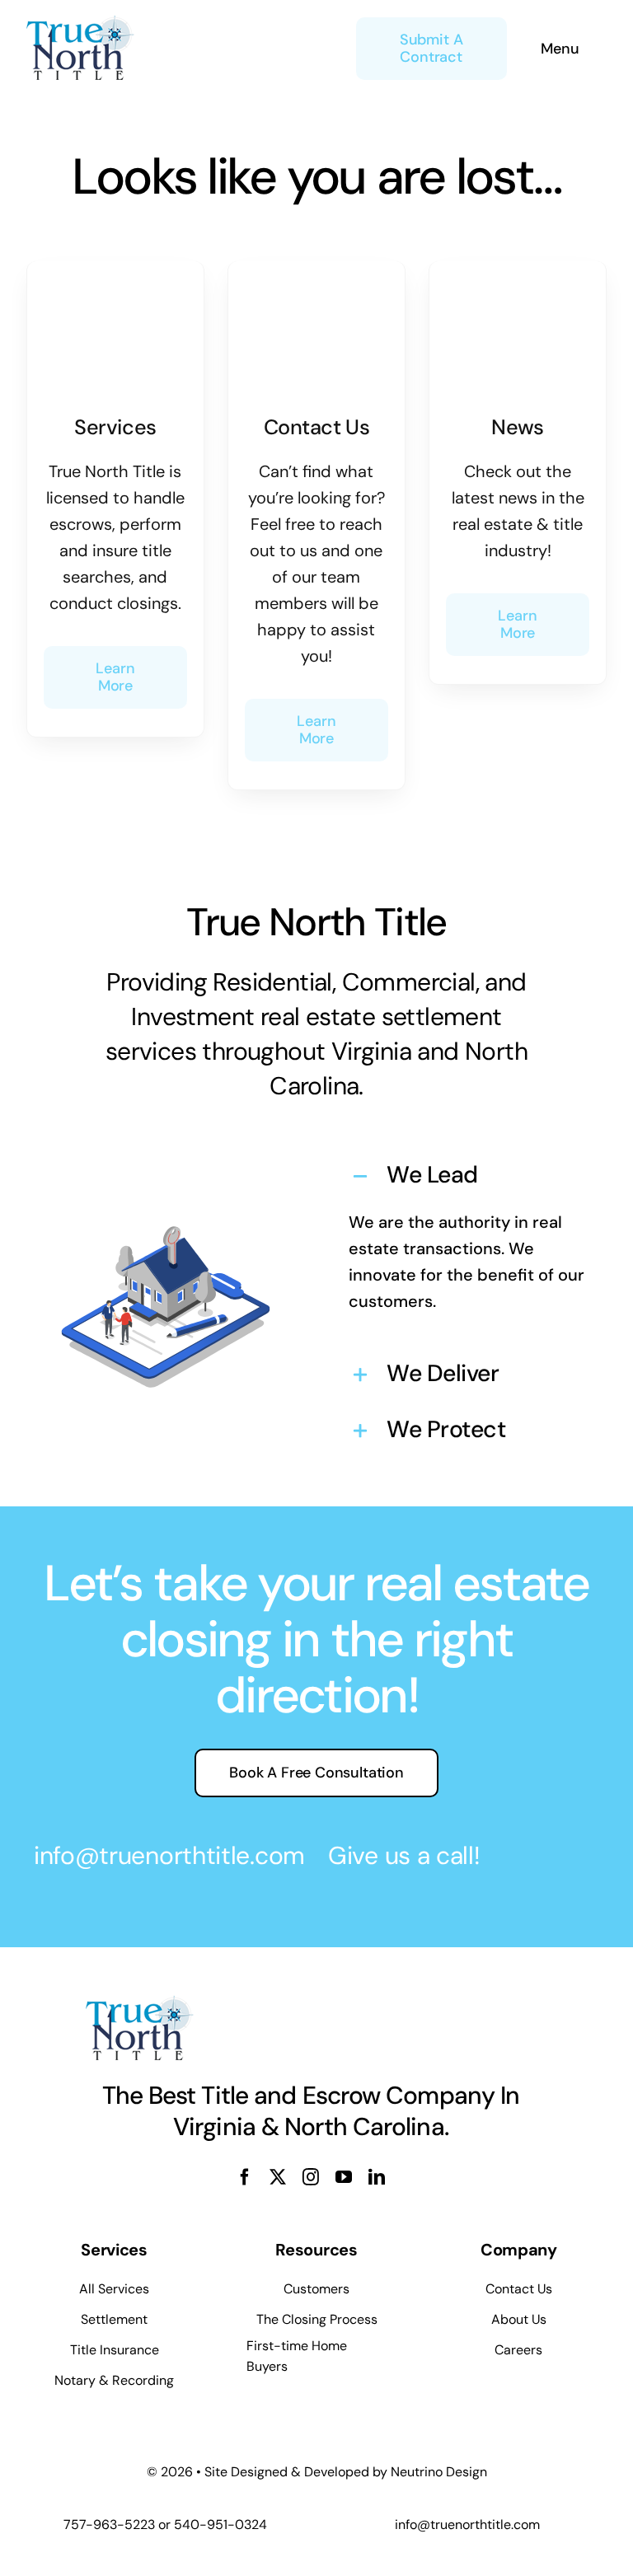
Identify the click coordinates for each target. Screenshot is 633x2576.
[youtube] (344, 2177)
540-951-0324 (220, 2524)
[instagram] (311, 2177)
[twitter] (278, 2177)
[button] (467, 1177)
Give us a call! (404, 1855)
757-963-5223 (109, 2524)
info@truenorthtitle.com (169, 1855)
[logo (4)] (80, 23)
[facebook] (245, 2177)
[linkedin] (377, 2177)
